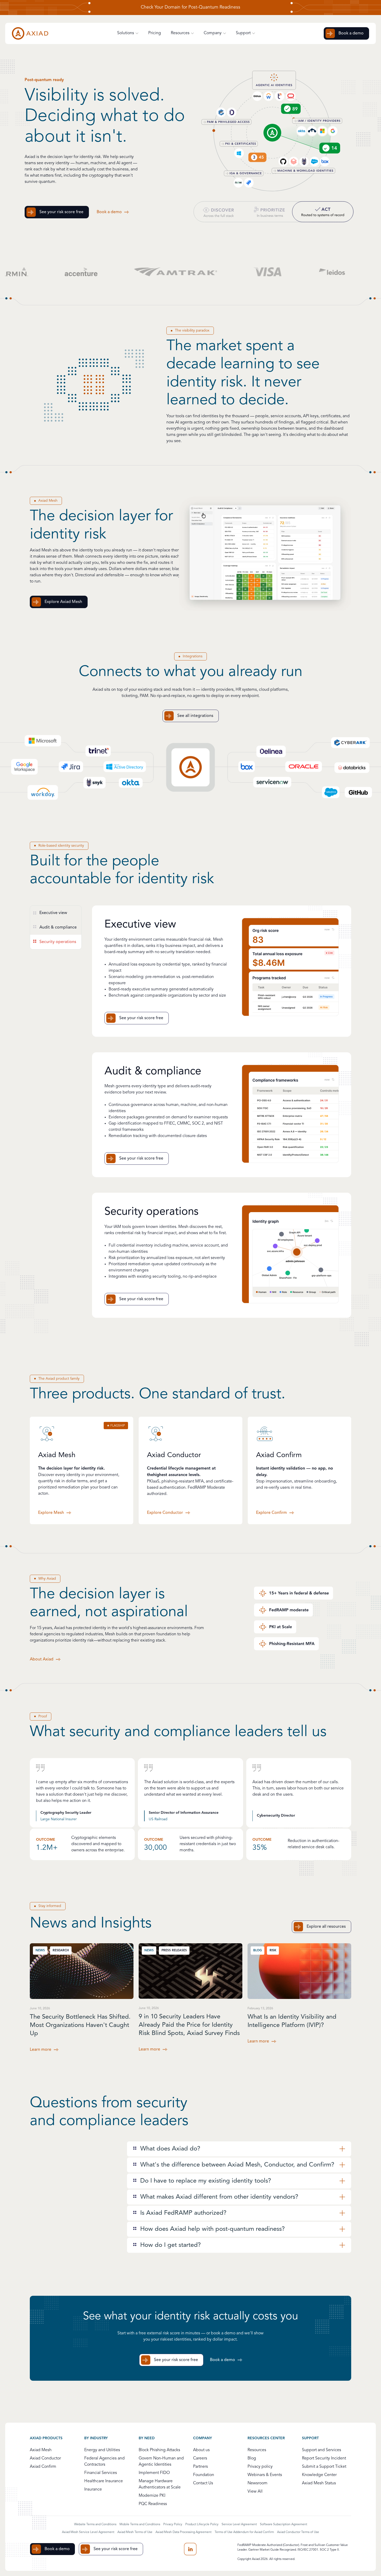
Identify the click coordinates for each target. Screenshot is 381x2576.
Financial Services (101, 2473)
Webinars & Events (265, 2475)
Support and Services (322, 2450)
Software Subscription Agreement (284, 2524)
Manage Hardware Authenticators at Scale (160, 2484)
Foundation (204, 2475)
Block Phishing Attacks (159, 2450)
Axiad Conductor (45, 2459)
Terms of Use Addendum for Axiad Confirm (244, 2532)
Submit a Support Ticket (324, 2467)
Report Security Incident (324, 2459)
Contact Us (203, 2483)
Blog (252, 2459)
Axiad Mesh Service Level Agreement (88, 2532)
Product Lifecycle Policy (202, 2524)
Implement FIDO (154, 2473)
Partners (200, 2467)
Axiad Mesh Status (319, 2483)
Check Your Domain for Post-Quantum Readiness (190, 8)
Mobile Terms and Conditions (140, 2524)
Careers (200, 2459)
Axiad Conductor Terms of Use (298, 2532)
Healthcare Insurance (104, 2481)
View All (255, 2492)
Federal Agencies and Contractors (104, 2462)
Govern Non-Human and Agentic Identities (161, 2462)
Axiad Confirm (43, 2467)
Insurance (93, 2490)
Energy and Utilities (102, 2450)
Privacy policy (260, 2467)
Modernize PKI (152, 2496)
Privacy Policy (173, 2524)
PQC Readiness (153, 2504)
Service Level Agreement (239, 2524)
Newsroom (257, 2483)
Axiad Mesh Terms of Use (135, 2532)
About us (201, 2450)
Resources (257, 2450)
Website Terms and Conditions (95, 2524)
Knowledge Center (319, 2475)
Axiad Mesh (41, 2450)
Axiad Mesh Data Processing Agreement (184, 2532)
